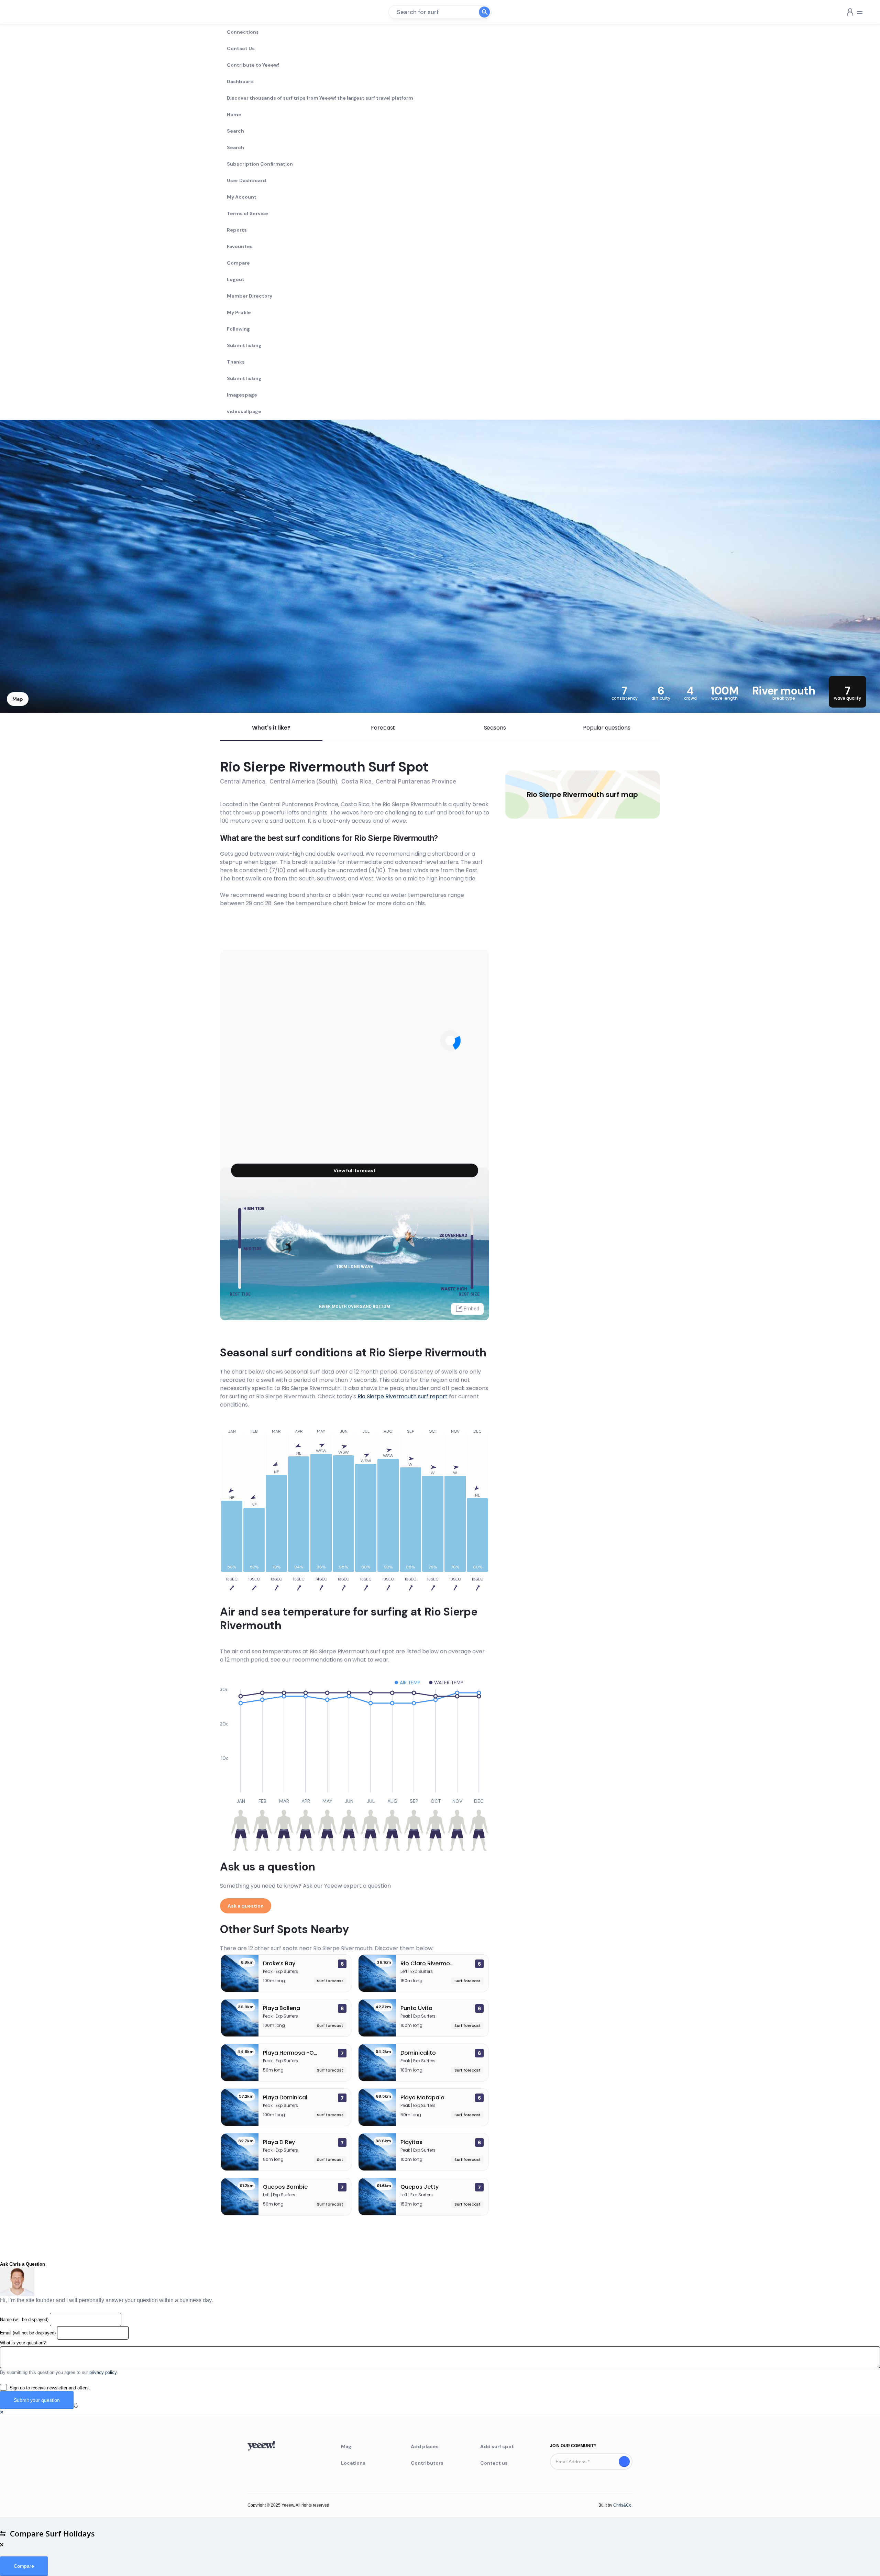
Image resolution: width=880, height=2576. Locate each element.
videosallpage (244, 411)
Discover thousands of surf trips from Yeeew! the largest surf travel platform (320, 98)
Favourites (240, 246)
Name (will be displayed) (24, 2319)
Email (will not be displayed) (28, 2333)
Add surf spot (497, 2446)
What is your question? (23, 2343)
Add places (425, 2446)
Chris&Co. (623, 2505)
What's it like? (271, 728)
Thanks (236, 362)
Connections (243, 32)
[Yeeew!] (30, 12)
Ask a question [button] (246, 1906)
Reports (237, 230)
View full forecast (355, 1170)
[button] (2, 2412)
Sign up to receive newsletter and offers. (50, 2388)
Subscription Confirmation (260, 164)
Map (18, 699)
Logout (236, 279)
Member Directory (250, 296)
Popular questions (607, 728)
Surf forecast (330, 1981)
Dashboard (240, 81)
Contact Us (241, 48)
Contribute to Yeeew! (253, 65)
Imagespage (242, 395)
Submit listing (244, 345)
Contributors (427, 2463)
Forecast (383, 728)
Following (238, 329)
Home (234, 114)
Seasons (495, 728)
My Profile (239, 312)
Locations (353, 2463)
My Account (242, 197)
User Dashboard (246, 180)
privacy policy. (104, 2372)
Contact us (494, 2463)
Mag (346, 2446)
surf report (403, 1396)
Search (235, 131)
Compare (238, 263)
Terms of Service (247, 213)
